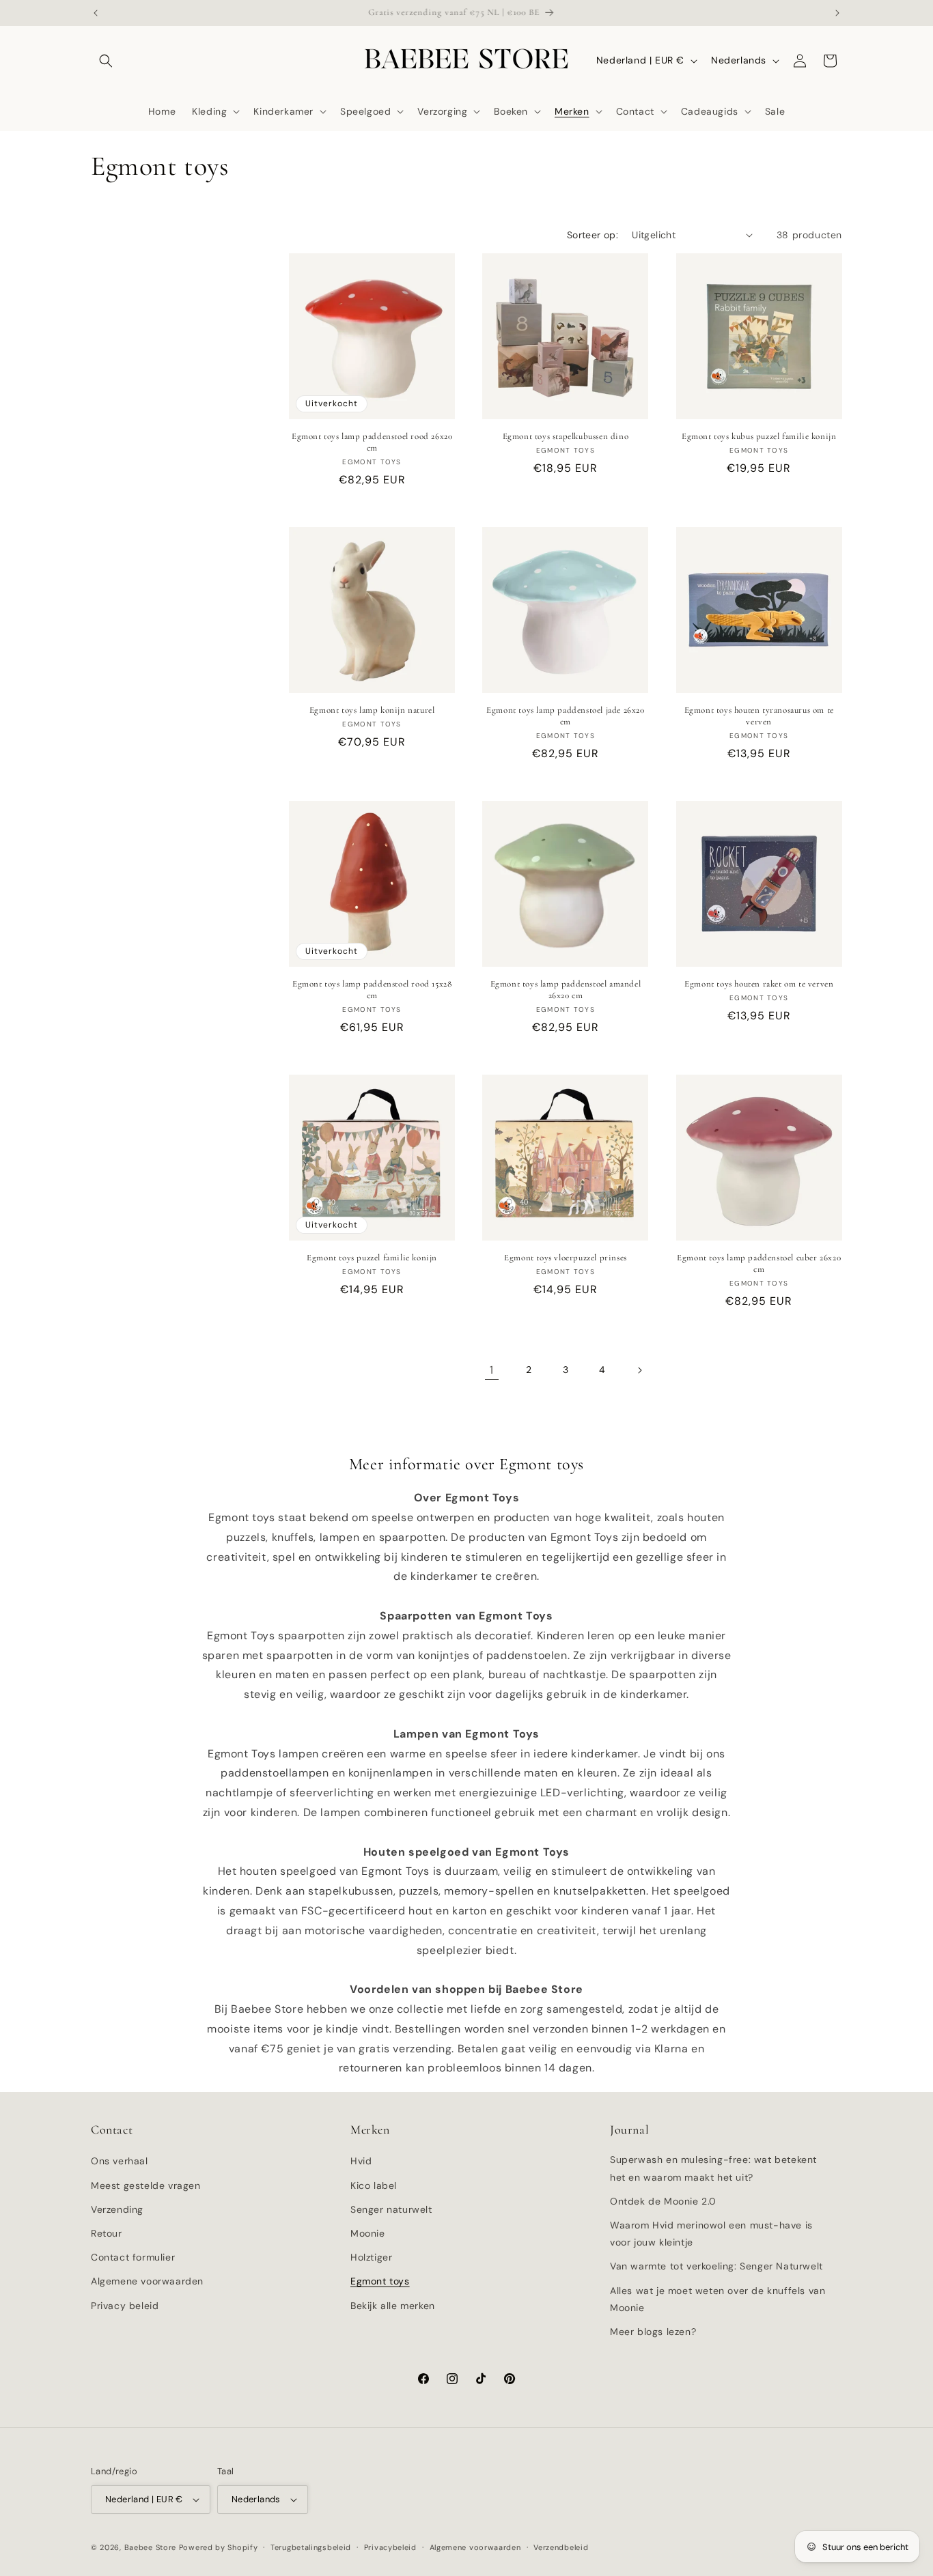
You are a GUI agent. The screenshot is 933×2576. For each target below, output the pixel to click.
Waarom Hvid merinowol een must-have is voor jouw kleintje (711, 2234)
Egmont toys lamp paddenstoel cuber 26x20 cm (759, 1263)
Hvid (361, 2161)
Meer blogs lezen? (653, 2332)
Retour (107, 2233)
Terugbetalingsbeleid (311, 2547)
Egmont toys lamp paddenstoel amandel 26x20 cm (566, 990)
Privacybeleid (390, 2547)
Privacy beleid (125, 2306)
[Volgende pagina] (639, 1370)
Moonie (368, 2233)
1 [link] (492, 1370)
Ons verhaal (120, 2161)
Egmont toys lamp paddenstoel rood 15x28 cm (372, 990)
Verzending (117, 2209)
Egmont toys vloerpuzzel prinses (566, 1258)
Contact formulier (133, 2257)
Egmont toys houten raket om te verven (759, 984)
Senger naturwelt (391, 2209)
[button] (106, 61)
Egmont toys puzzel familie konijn (372, 1258)
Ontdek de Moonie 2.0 (663, 2201)
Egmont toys (380, 2281)
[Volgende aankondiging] (837, 13)
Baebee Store (150, 2547)
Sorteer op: (593, 235)
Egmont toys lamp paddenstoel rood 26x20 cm (372, 442)
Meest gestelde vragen (146, 2185)
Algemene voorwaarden (147, 2281)
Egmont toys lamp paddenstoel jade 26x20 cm (565, 716)
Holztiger (371, 2257)
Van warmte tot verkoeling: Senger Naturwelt (716, 2266)
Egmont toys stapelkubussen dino (566, 436)
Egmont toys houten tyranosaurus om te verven (759, 716)
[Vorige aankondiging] (96, 13)
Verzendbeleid (561, 2547)
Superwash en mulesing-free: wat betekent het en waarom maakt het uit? (713, 2168)
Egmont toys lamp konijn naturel (372, 710)
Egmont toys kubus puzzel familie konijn (759, 436)
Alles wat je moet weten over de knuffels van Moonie (718, 2299)
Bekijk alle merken (393, 2306)
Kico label (374, 2185)
